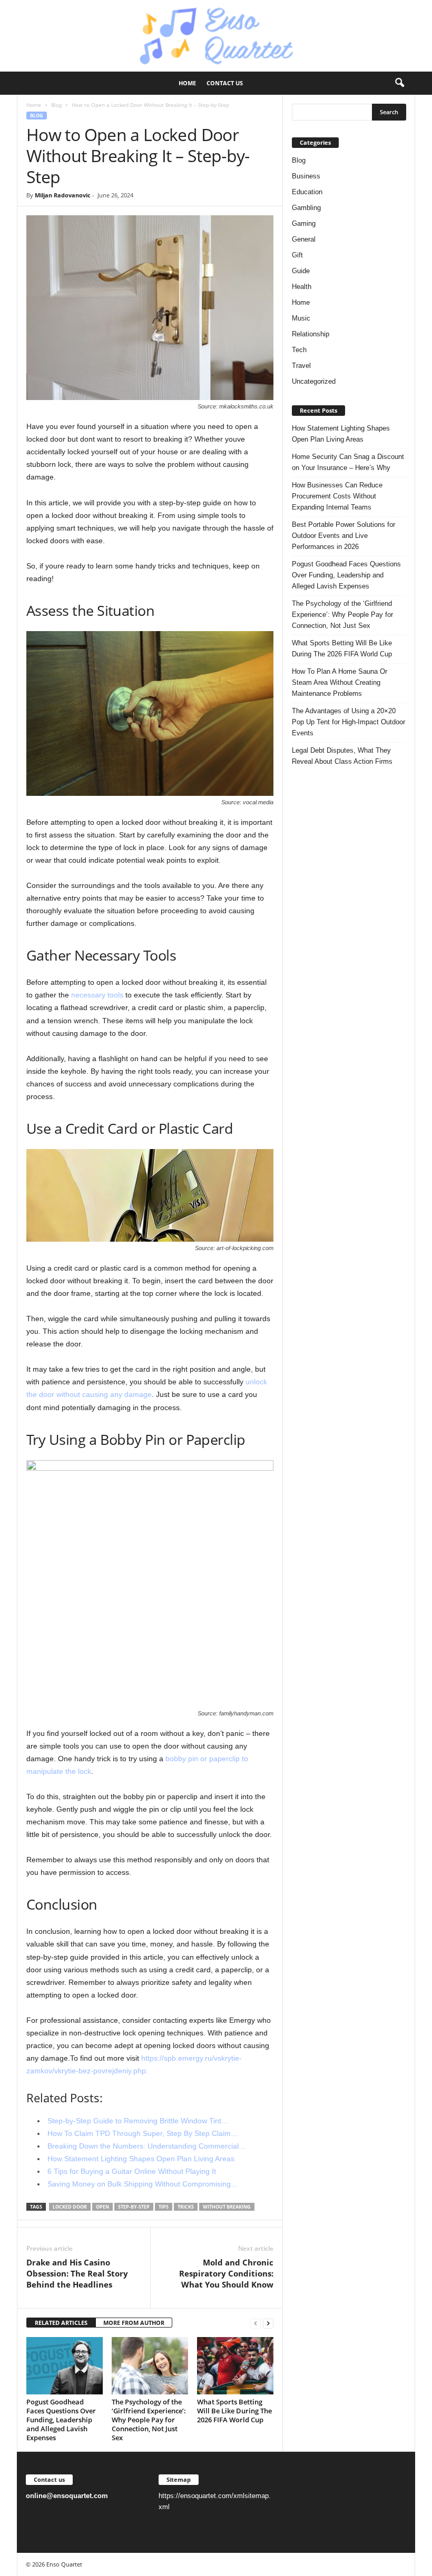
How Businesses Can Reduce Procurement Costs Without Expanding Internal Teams (337, 496)
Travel (301, 366)
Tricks (186, 2207)
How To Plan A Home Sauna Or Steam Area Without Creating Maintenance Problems (340, 682)
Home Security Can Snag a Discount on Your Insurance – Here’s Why (348, 462)
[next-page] (268, 2323)
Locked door (70, 2207)
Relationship (311, 334)
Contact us (225, 83)
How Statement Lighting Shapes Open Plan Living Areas (341, 434)
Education (307, 192)
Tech (299, 350)
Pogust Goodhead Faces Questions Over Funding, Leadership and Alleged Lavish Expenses (61, 2420)
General (304, 239)
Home (187, 83)
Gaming (304, 223)
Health (302, 287)
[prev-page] (256, 2323)
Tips (164, 2207)
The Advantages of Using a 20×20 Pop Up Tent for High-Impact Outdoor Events (348, 722)
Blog (56, 105)
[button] (399, 83)
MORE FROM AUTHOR (134, 2323)
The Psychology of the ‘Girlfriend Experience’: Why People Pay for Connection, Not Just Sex (149, 2420)
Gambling (306, 208)
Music (301, 318)
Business (306, 176)
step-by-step (134, 2207)
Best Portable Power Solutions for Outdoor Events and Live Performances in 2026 (343, 536)
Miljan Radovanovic (63, 195)
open (102, 2207)
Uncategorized (314, 381)
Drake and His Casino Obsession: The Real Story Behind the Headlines (77, 2273)
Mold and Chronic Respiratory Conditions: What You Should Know (226, 2273)
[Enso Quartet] (216, 36)
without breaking (227, 2207)
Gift (297, 255)
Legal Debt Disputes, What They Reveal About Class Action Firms (342, 756)
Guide (301, 271)
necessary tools (97, 995)
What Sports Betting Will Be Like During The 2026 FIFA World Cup (234, 2411)
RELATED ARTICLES (61, 2323)
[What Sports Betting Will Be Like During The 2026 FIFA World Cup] (235, 2365)
